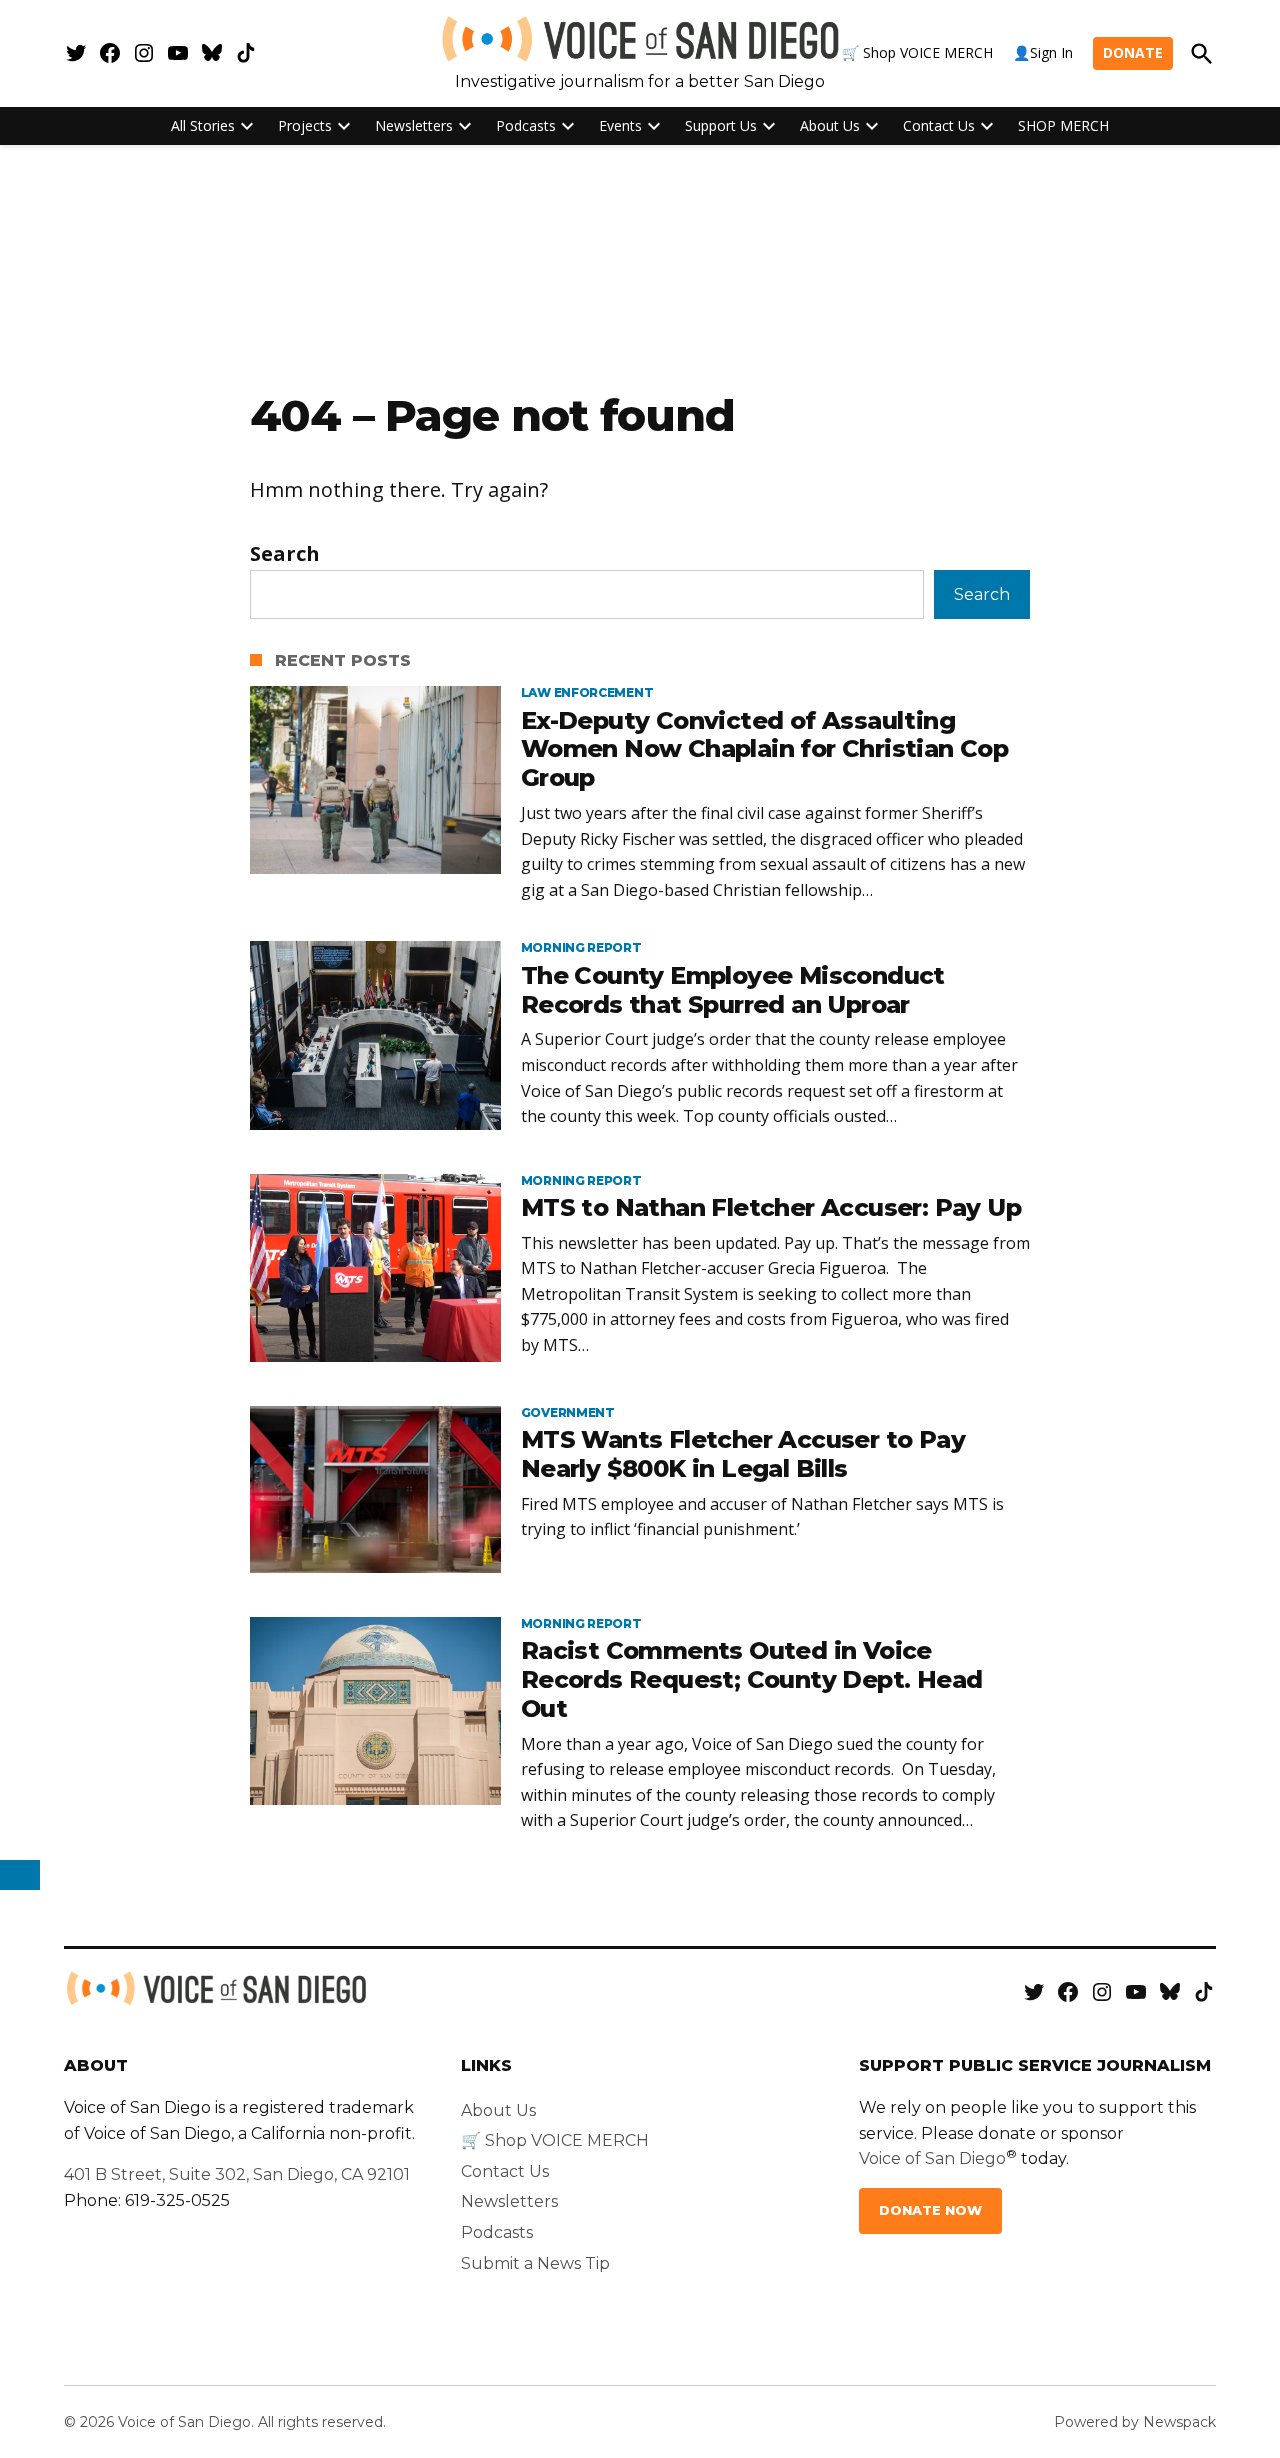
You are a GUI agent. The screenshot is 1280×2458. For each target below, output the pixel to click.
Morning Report (581, 948)
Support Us (721, 125)
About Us (830, 125)
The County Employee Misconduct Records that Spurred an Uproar (733, 990)
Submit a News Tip (535, 2263)
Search (285, 553)
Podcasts (526, 125)
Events (620, 125)
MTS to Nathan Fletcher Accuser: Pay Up (771, 1207)
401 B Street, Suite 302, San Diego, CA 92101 (237, 2174)
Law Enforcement (587, 693)
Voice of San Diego (932, 2158)
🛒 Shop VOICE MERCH (917, 52)
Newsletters (414, 125)
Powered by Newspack (1135, 2422)
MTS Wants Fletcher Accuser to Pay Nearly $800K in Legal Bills (743, 1454)
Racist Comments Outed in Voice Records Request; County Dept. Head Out (752, 1679)
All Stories (203, 125)
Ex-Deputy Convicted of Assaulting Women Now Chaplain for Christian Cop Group (764, 749)
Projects (305, 125)
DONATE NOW (930, 2210)
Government (568, 1413)
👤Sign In (1043, 52)
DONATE (1133, 52)
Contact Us (939, 125)
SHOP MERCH (1063, 125)
